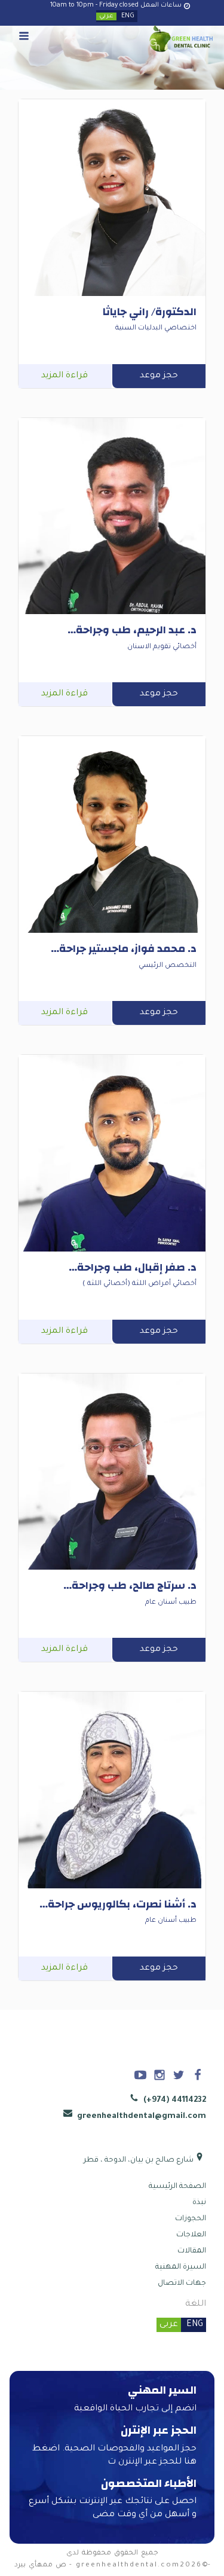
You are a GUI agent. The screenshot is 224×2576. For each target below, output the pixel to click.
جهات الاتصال (182, 2284)
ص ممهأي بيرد (40, 2566)
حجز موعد (159, 376)
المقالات (192, 2251)
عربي (106, 16)
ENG (128, 16)
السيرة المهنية (181, 2267)
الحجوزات (191, 2219)
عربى (169, 2325)
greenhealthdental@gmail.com (140, 2116)
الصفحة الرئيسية (177, 2187)
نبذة (199, 2203)
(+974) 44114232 (174, 2100)
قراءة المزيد (65, 376)
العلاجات (191, 2235)
